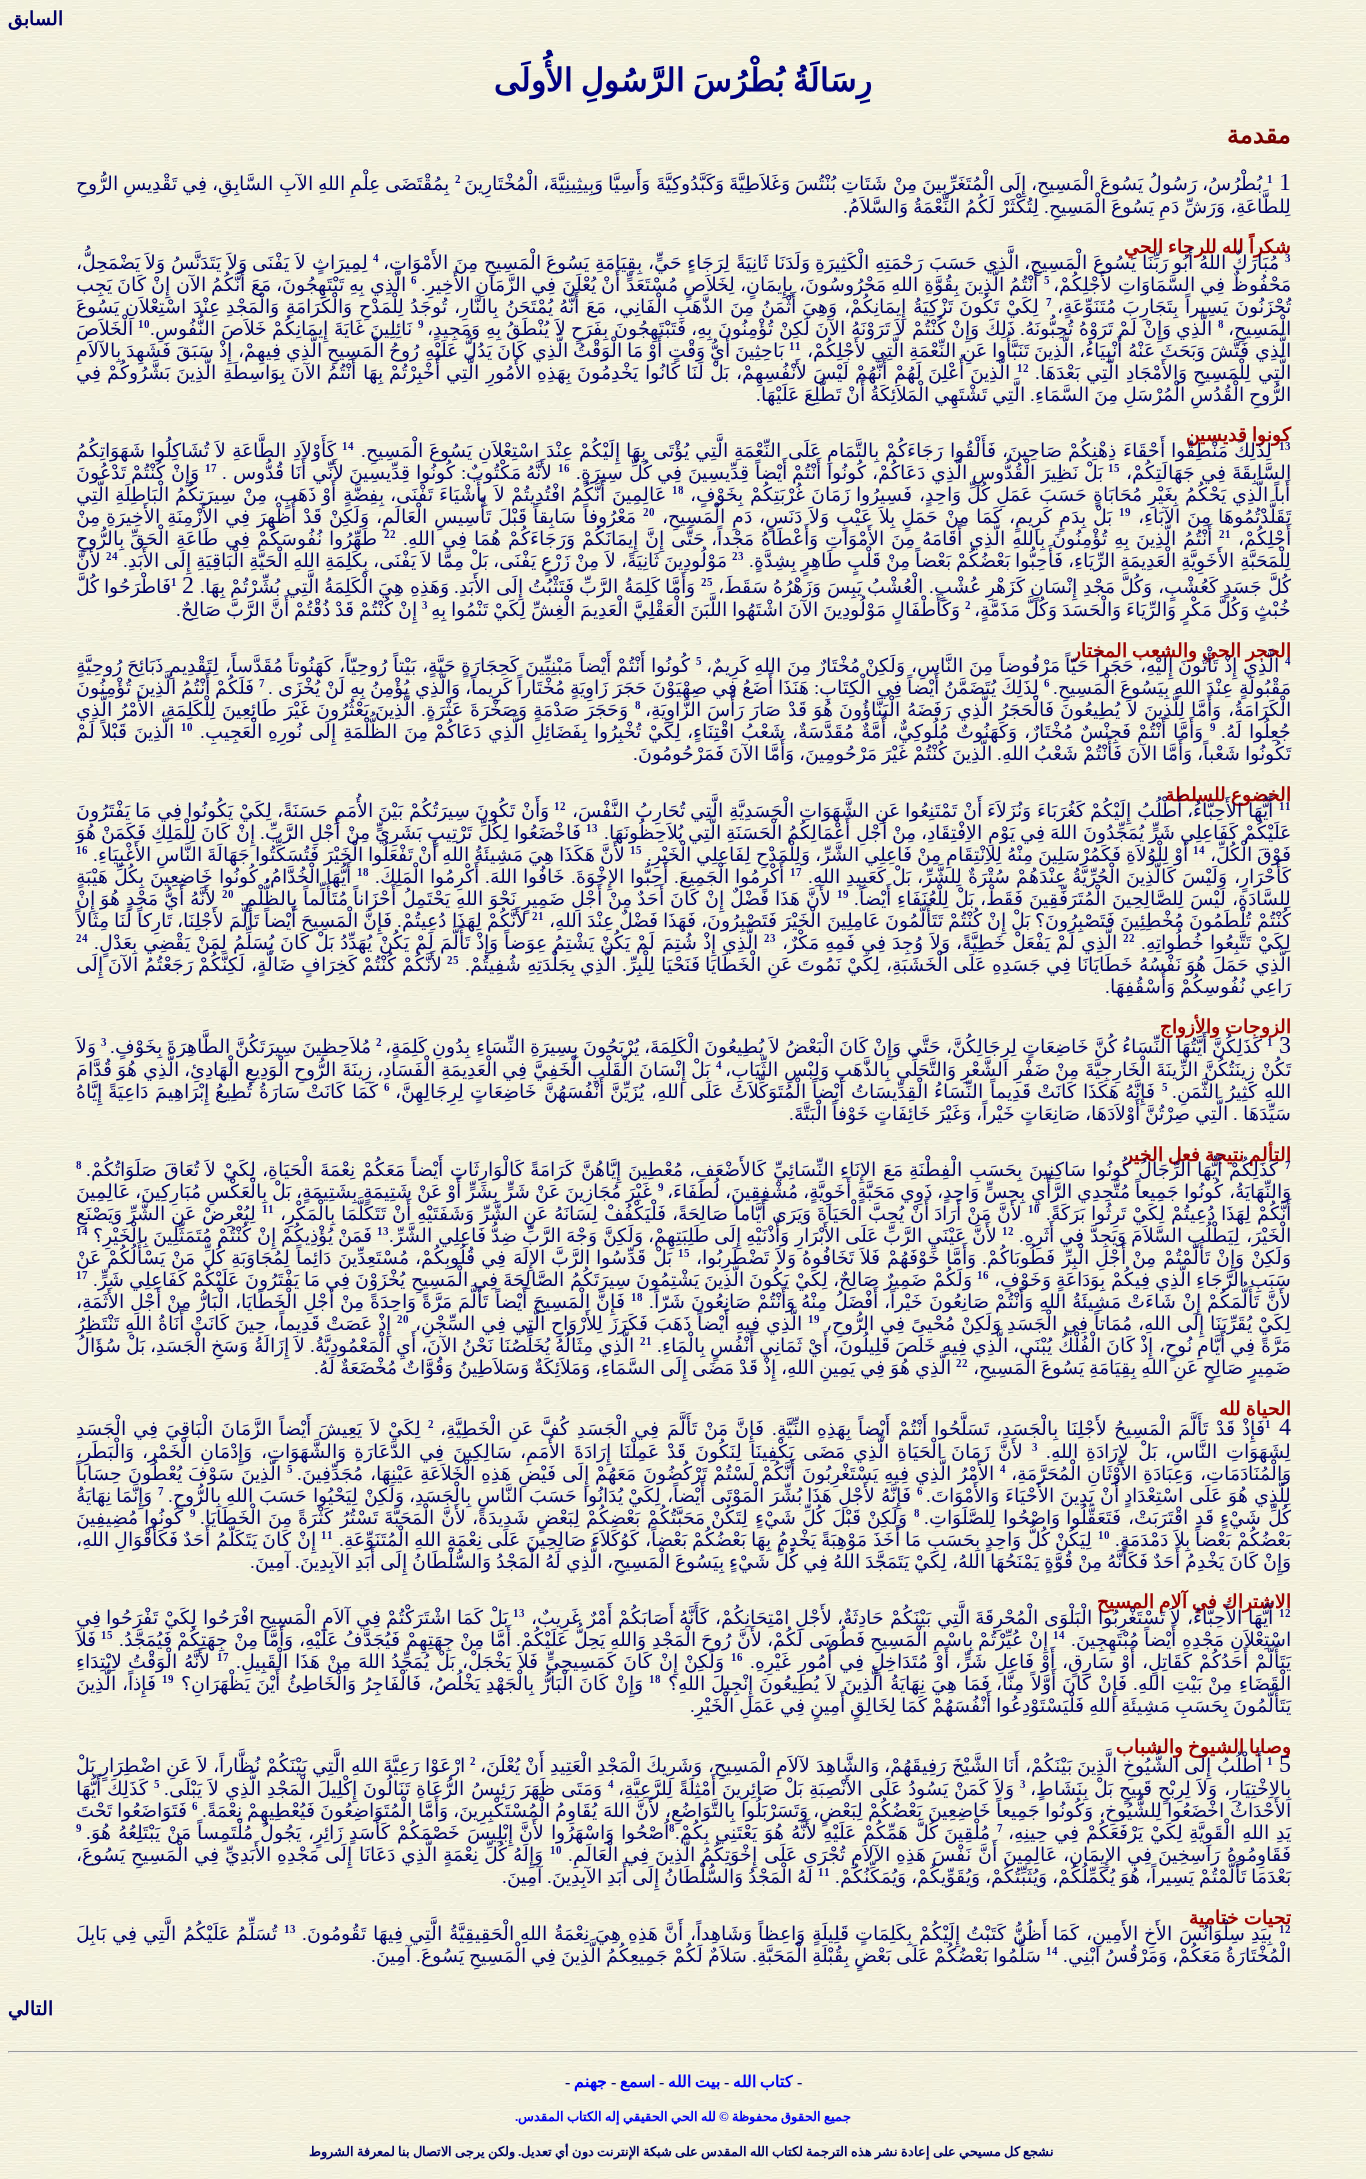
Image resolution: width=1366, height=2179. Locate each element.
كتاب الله (763, 2081)
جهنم (590, 2081)
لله (707, 2116)
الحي (684, 2116)
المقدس (541, 2116)
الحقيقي (645, 2116)
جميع (837, 2116)
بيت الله (694, 2081)
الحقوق (801, 2116)
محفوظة (755, 2116)
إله (612, 2116)
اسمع (637, 2081)
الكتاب (584, 2116)
